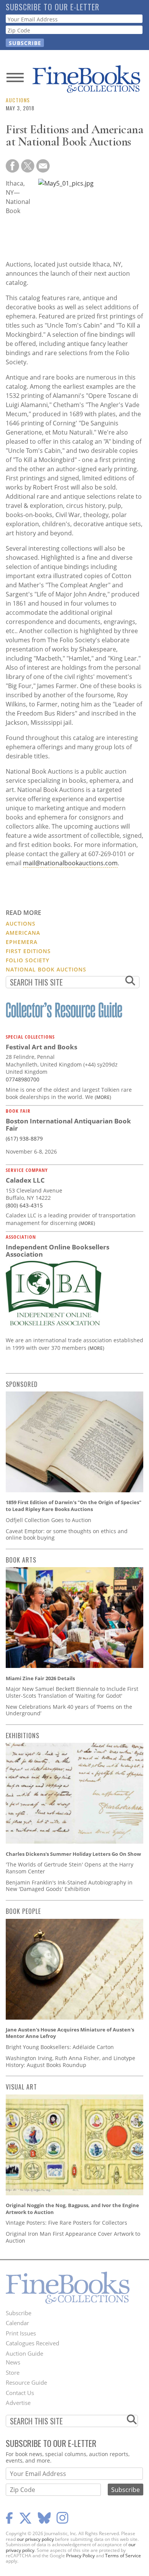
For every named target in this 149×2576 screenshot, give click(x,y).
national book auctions (46, 969)
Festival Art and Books (41, 1047)
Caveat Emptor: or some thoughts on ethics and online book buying (67, 1534)
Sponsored (22, 1384)
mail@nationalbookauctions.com (70, 863)
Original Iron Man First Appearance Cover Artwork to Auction (73, 2237)
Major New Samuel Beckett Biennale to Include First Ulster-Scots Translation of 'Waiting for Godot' (72, 1692)
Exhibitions (23, 1736)
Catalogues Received (32, 2343)
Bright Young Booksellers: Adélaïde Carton (60, 2047)
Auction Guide (24, 2353)
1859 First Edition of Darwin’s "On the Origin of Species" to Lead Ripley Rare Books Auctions (74, 1506)
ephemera (22, 942)
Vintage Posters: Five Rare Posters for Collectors (66, 2223)
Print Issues (21, 2333)
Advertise (18, 2403)
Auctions (18, 100)
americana (23, 933)
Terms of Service (123, 2556)
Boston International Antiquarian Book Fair (68, 1125)
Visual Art (21, 2087)
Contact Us (20, 2393)
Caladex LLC (25, 1180)
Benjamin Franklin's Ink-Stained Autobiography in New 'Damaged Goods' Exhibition (69, 1886)
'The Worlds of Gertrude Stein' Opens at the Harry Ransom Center (70, 1868)
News (13, 2362)
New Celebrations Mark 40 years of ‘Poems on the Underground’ (69, 1710)
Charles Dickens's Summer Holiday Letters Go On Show (73, 1854)
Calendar (17, 2323)
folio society (28, 960)
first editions (28, 951)
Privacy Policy (80, 2556)
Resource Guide (26, 2382)
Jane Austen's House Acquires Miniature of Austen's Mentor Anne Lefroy (70, 2033)
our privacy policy (35, 2539)
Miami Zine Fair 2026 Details (40, 1678)
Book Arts (21, 1560)
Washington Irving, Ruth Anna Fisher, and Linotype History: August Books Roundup (70, 2061)
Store (13, 2372)
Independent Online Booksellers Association (57, 1251)
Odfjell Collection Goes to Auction (49, 1520)
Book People (23, 1911)
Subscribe (19, 2313)
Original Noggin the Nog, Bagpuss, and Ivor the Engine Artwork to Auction (72, 2209)
